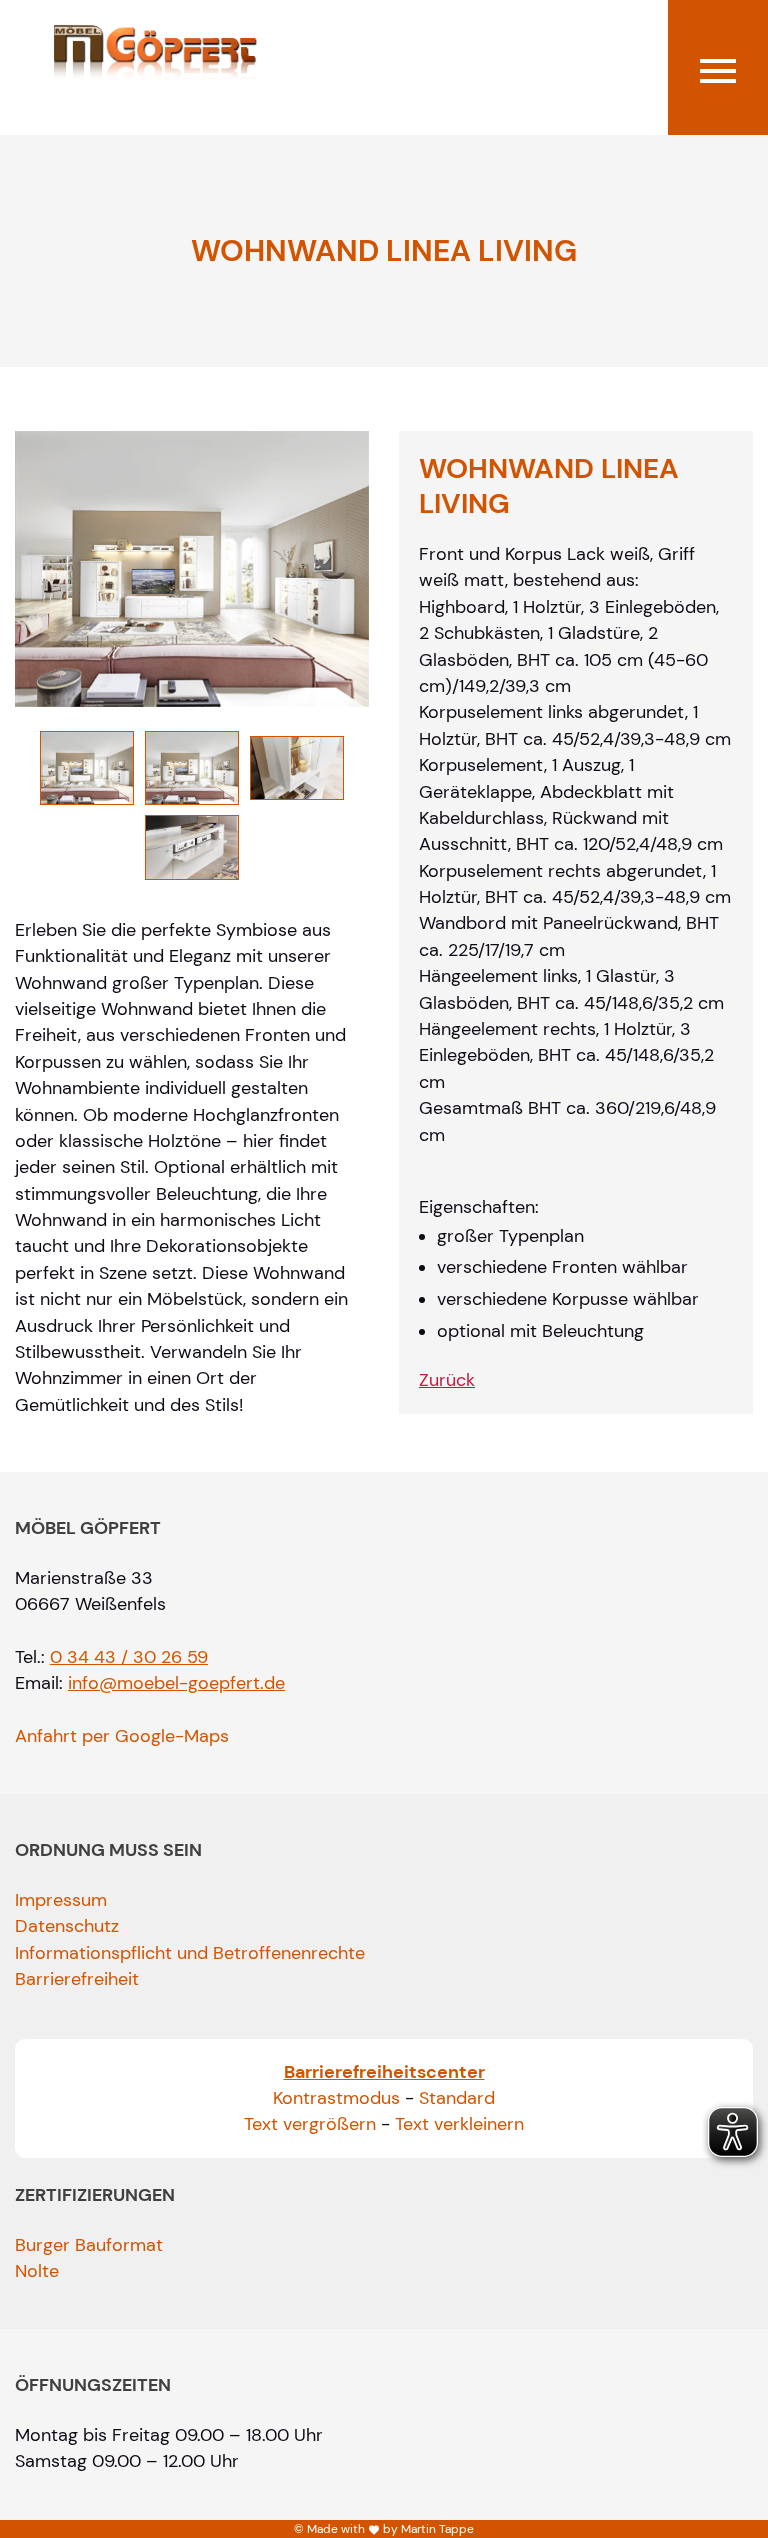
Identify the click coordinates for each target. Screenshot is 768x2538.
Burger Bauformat (89, 2245)
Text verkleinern (459, 2124)
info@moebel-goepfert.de (176, 1683)
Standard (457, 2098)
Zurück (447, 1380)
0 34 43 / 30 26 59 (129, 1657)
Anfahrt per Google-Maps (122, 1736)
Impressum (61, 1900)
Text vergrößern (310, 2124)
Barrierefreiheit (77, 1979)
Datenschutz (67, 1926)
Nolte (37, 2271)
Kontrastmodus (336, 2098)
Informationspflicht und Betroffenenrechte (190, 1953)
